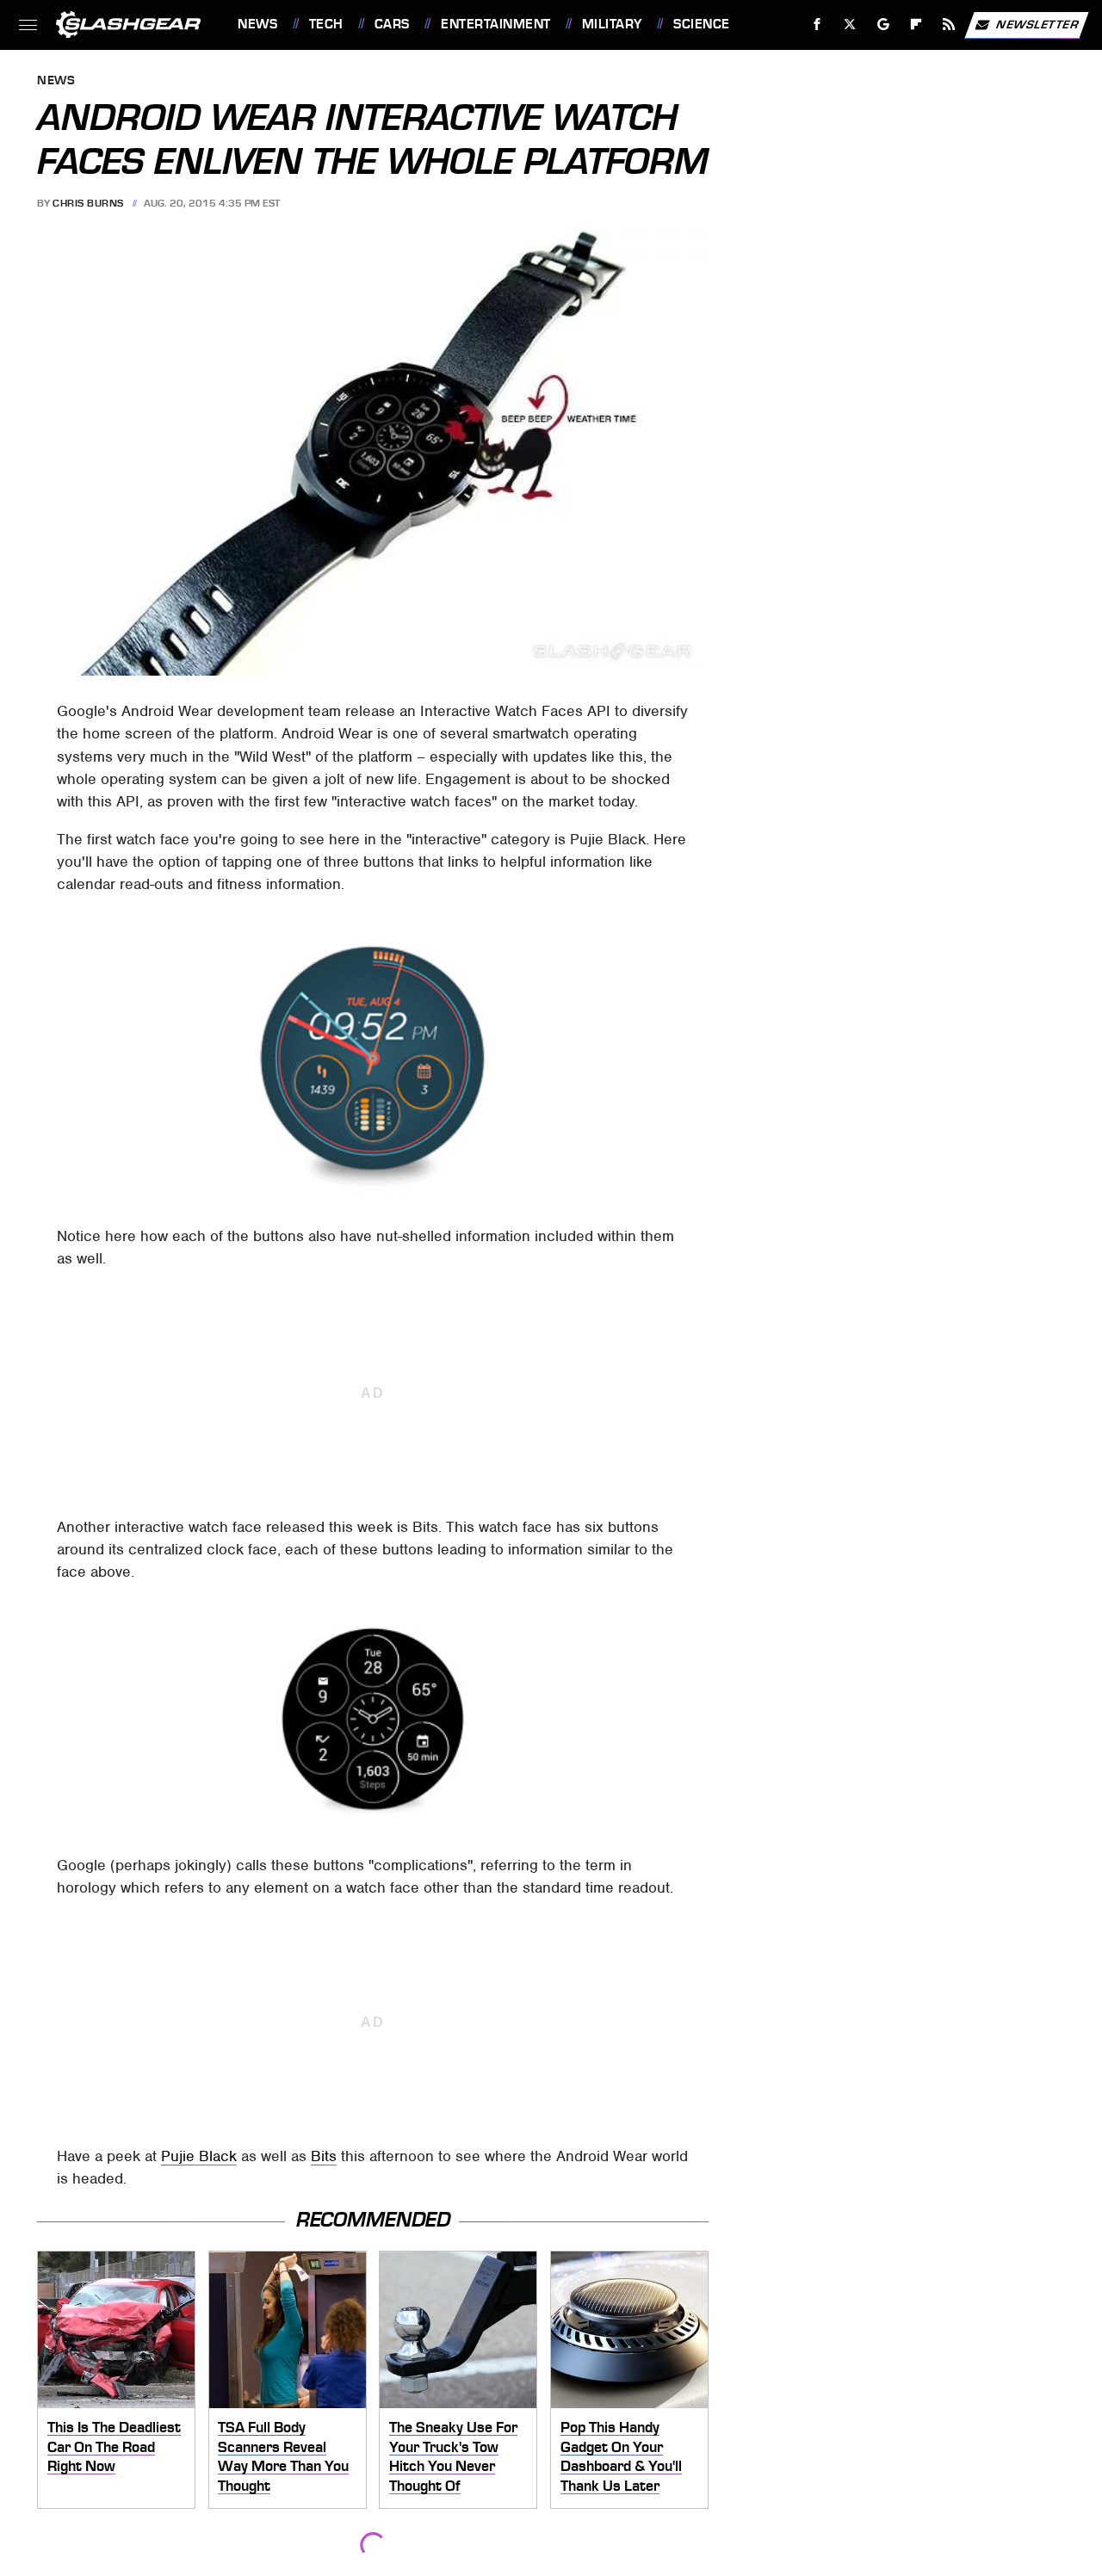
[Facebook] (817, 25)
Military (612, 24)
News (257, 24)
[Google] (884, 25)
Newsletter (1037, 24)
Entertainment (495, 24)
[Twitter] (850, 25)
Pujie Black (199, 2156)
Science (701, 24)
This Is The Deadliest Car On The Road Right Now (114, 2446)
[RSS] (949, 25)
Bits (324, 2156)
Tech (326, 24)
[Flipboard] (916, 25)
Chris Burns (88, 203)
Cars (392, 24)
